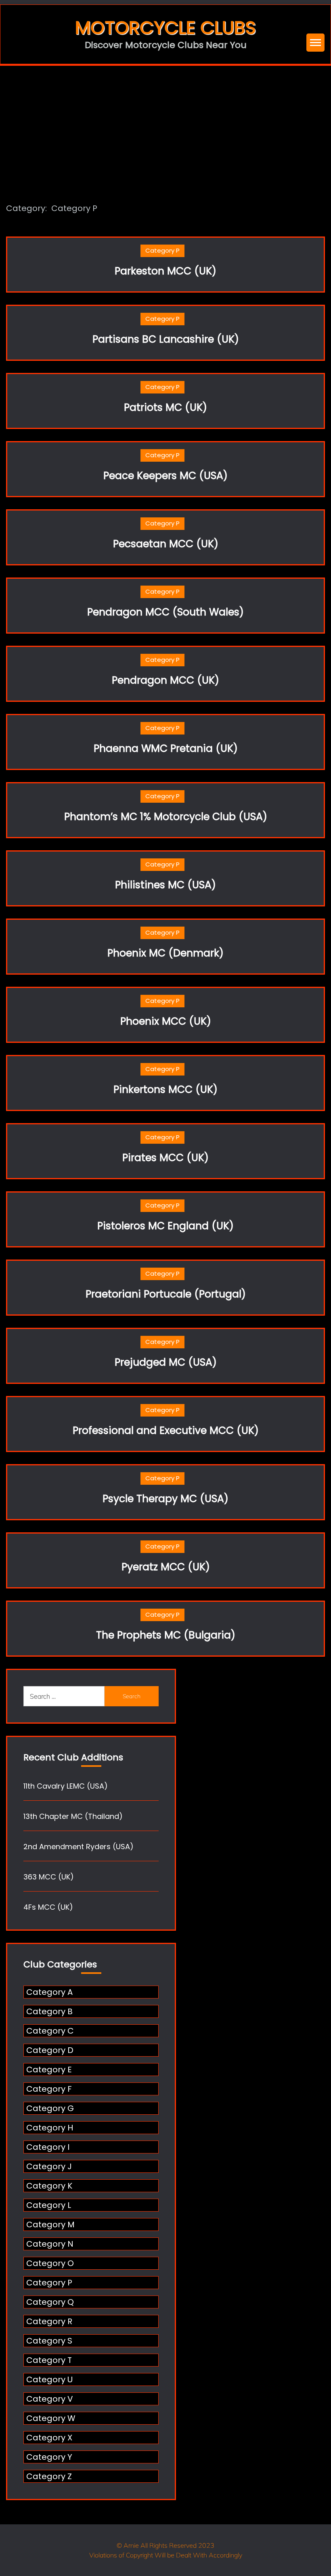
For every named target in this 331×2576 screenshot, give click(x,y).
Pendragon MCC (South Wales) (165, 612)
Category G (50, 2108)
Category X (49, 2438)
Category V (50, 2399)
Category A (49, 1992)
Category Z (49, 2476)
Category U (49, 2379)
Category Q (50, 2302)
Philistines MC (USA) (165, 885)
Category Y (49, 2457)
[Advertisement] (165, 126)
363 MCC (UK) (49, 1877)
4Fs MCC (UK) (48, 1907)
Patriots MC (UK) (165, 407)
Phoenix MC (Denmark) (165, 953)
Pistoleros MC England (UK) (165, 1226)
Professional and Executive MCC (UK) (166, 1430)
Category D (50, 2050)
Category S (49, 2341)
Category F (49, 2089)
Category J (49, 2166)
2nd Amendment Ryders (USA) (79, 1847)
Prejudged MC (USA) (166, 1362)
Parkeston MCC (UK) (165, 271)
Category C (50, 2031)
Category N (50, 2244)
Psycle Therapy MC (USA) (165, 1499)
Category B (49, 2011)
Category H (50, 2128)
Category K (49, 2186)
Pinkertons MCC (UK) (165, 1089)
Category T (49, 2360)
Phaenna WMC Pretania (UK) (166, 748)
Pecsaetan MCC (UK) (166, 544)
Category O (50, 2263)
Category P (162, 250)
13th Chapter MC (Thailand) (73, 1816)
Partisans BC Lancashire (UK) (166, 339)
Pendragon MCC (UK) (165, 680)
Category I (48, 2147)
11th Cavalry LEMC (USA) (66, 1786)
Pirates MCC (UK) (165, 1158)
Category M (50, 2224)
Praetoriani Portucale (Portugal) (166, 1294)
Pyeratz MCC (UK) (166, 1567)
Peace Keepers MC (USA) (165, 476)
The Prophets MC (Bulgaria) (166, 1635)
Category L (49, 2205)
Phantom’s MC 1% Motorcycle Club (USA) (166, 817)
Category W (51, 2418)
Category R (49, 2321)
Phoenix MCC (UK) (166, 1021)
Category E (49, 2070)
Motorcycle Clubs (165, 28)
